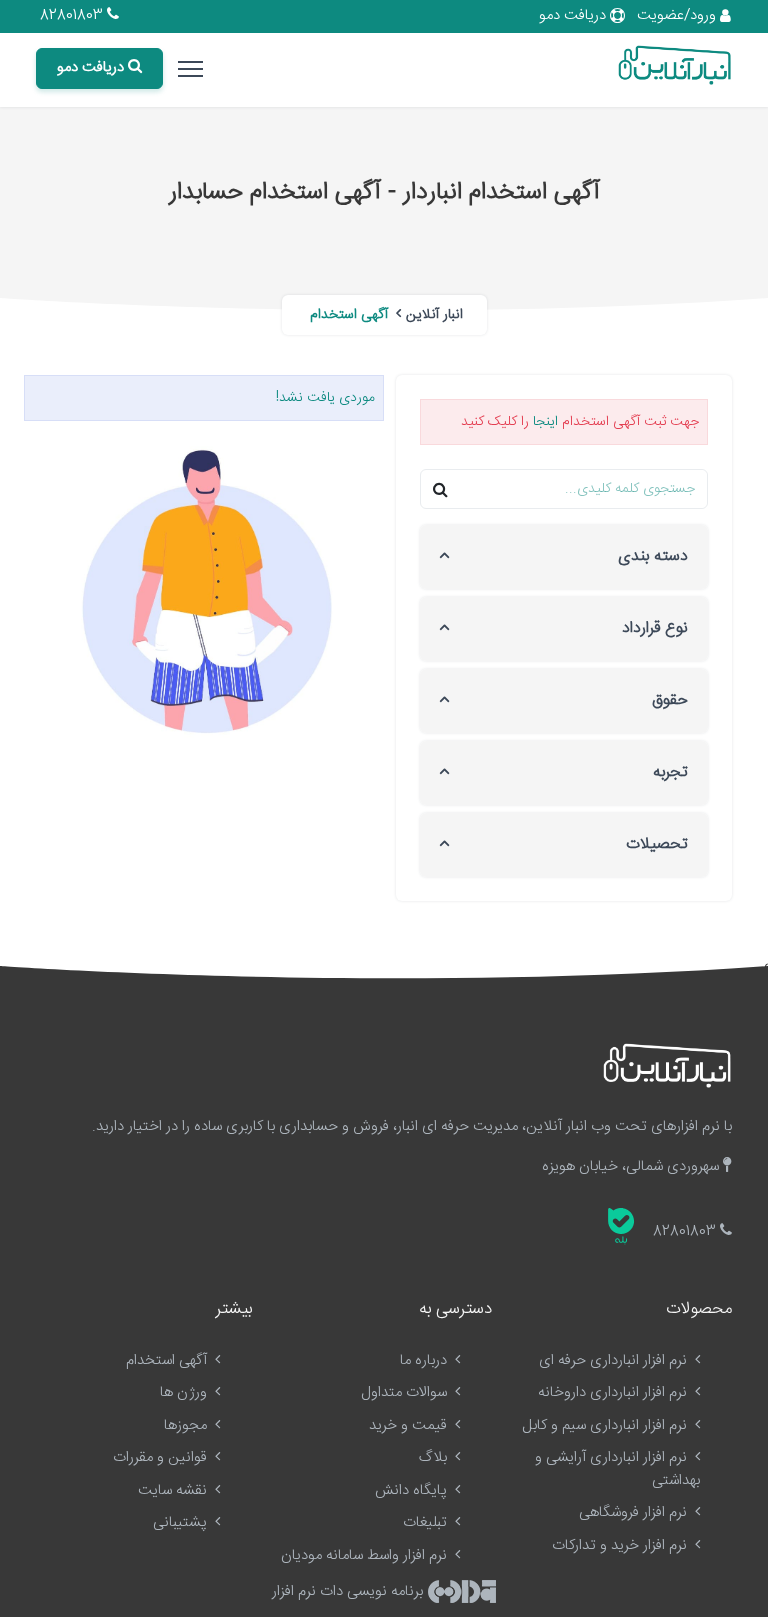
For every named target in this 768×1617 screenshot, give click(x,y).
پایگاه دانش (413, 1490)
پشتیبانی (182, 1522)
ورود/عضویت (678, 15)
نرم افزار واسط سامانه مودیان (366, 1555)
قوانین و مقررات (162, 1457)
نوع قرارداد (655, 628)
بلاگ (435, 1457)
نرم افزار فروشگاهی (635, 1512)
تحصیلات (657, 844)
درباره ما (425, 1360)
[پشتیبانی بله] (621, 1226)
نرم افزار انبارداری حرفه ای (615, 1360)
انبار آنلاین (434, 315)
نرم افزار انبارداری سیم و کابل (606, 1425)
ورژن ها (185, 1392)
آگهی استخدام (168, 1360)
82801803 (73, 15)
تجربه (670, 772)
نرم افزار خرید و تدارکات (621, 1545)
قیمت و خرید (410, 1425)
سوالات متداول (406, 1392)
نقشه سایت (174, 1490)
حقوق (670, 700)
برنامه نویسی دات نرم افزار (349, 1591)
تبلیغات (427, 1522)
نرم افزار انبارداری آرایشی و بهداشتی (617, 1469)
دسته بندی (653, 556)
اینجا (545, 422)
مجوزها (187, 1425)
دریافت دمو (574, 15)
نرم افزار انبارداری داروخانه (614, 1392)
